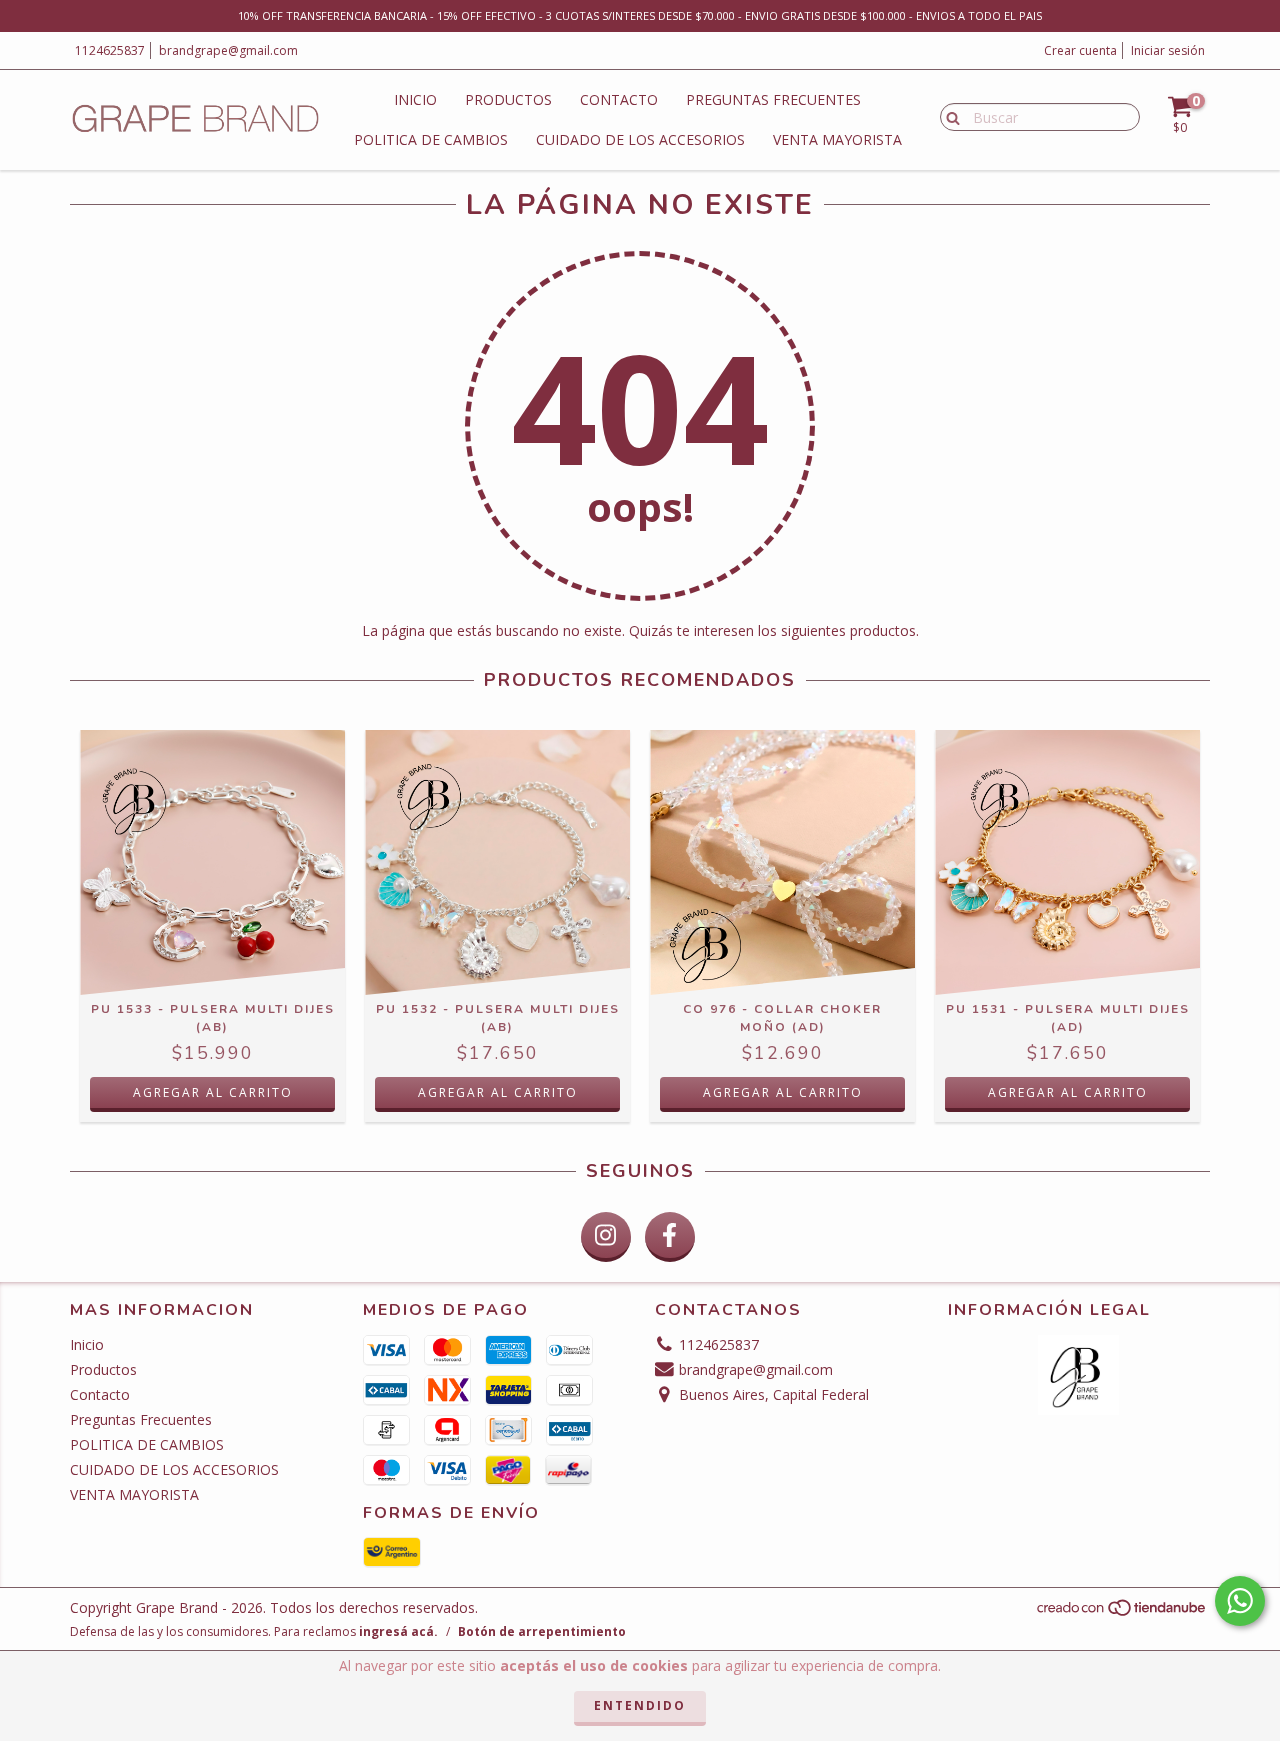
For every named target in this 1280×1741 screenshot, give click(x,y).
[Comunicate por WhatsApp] (1240, 1601)
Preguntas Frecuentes (773, 99)
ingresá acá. (398, 1631)
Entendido (640, 1705)
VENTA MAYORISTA (837, 139)
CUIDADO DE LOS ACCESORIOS (640, 139)
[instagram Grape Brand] (606, 1237)
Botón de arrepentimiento (542, 1631)
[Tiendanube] (1122, 1613)
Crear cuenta (1080, 50)
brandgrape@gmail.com (228, 50)
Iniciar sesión (1168, 50)
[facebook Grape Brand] (670, 1237)
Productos (508, 99)
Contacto (619, 99)
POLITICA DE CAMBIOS (431, 139)
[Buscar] (948, 116)
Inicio (415, 99)
